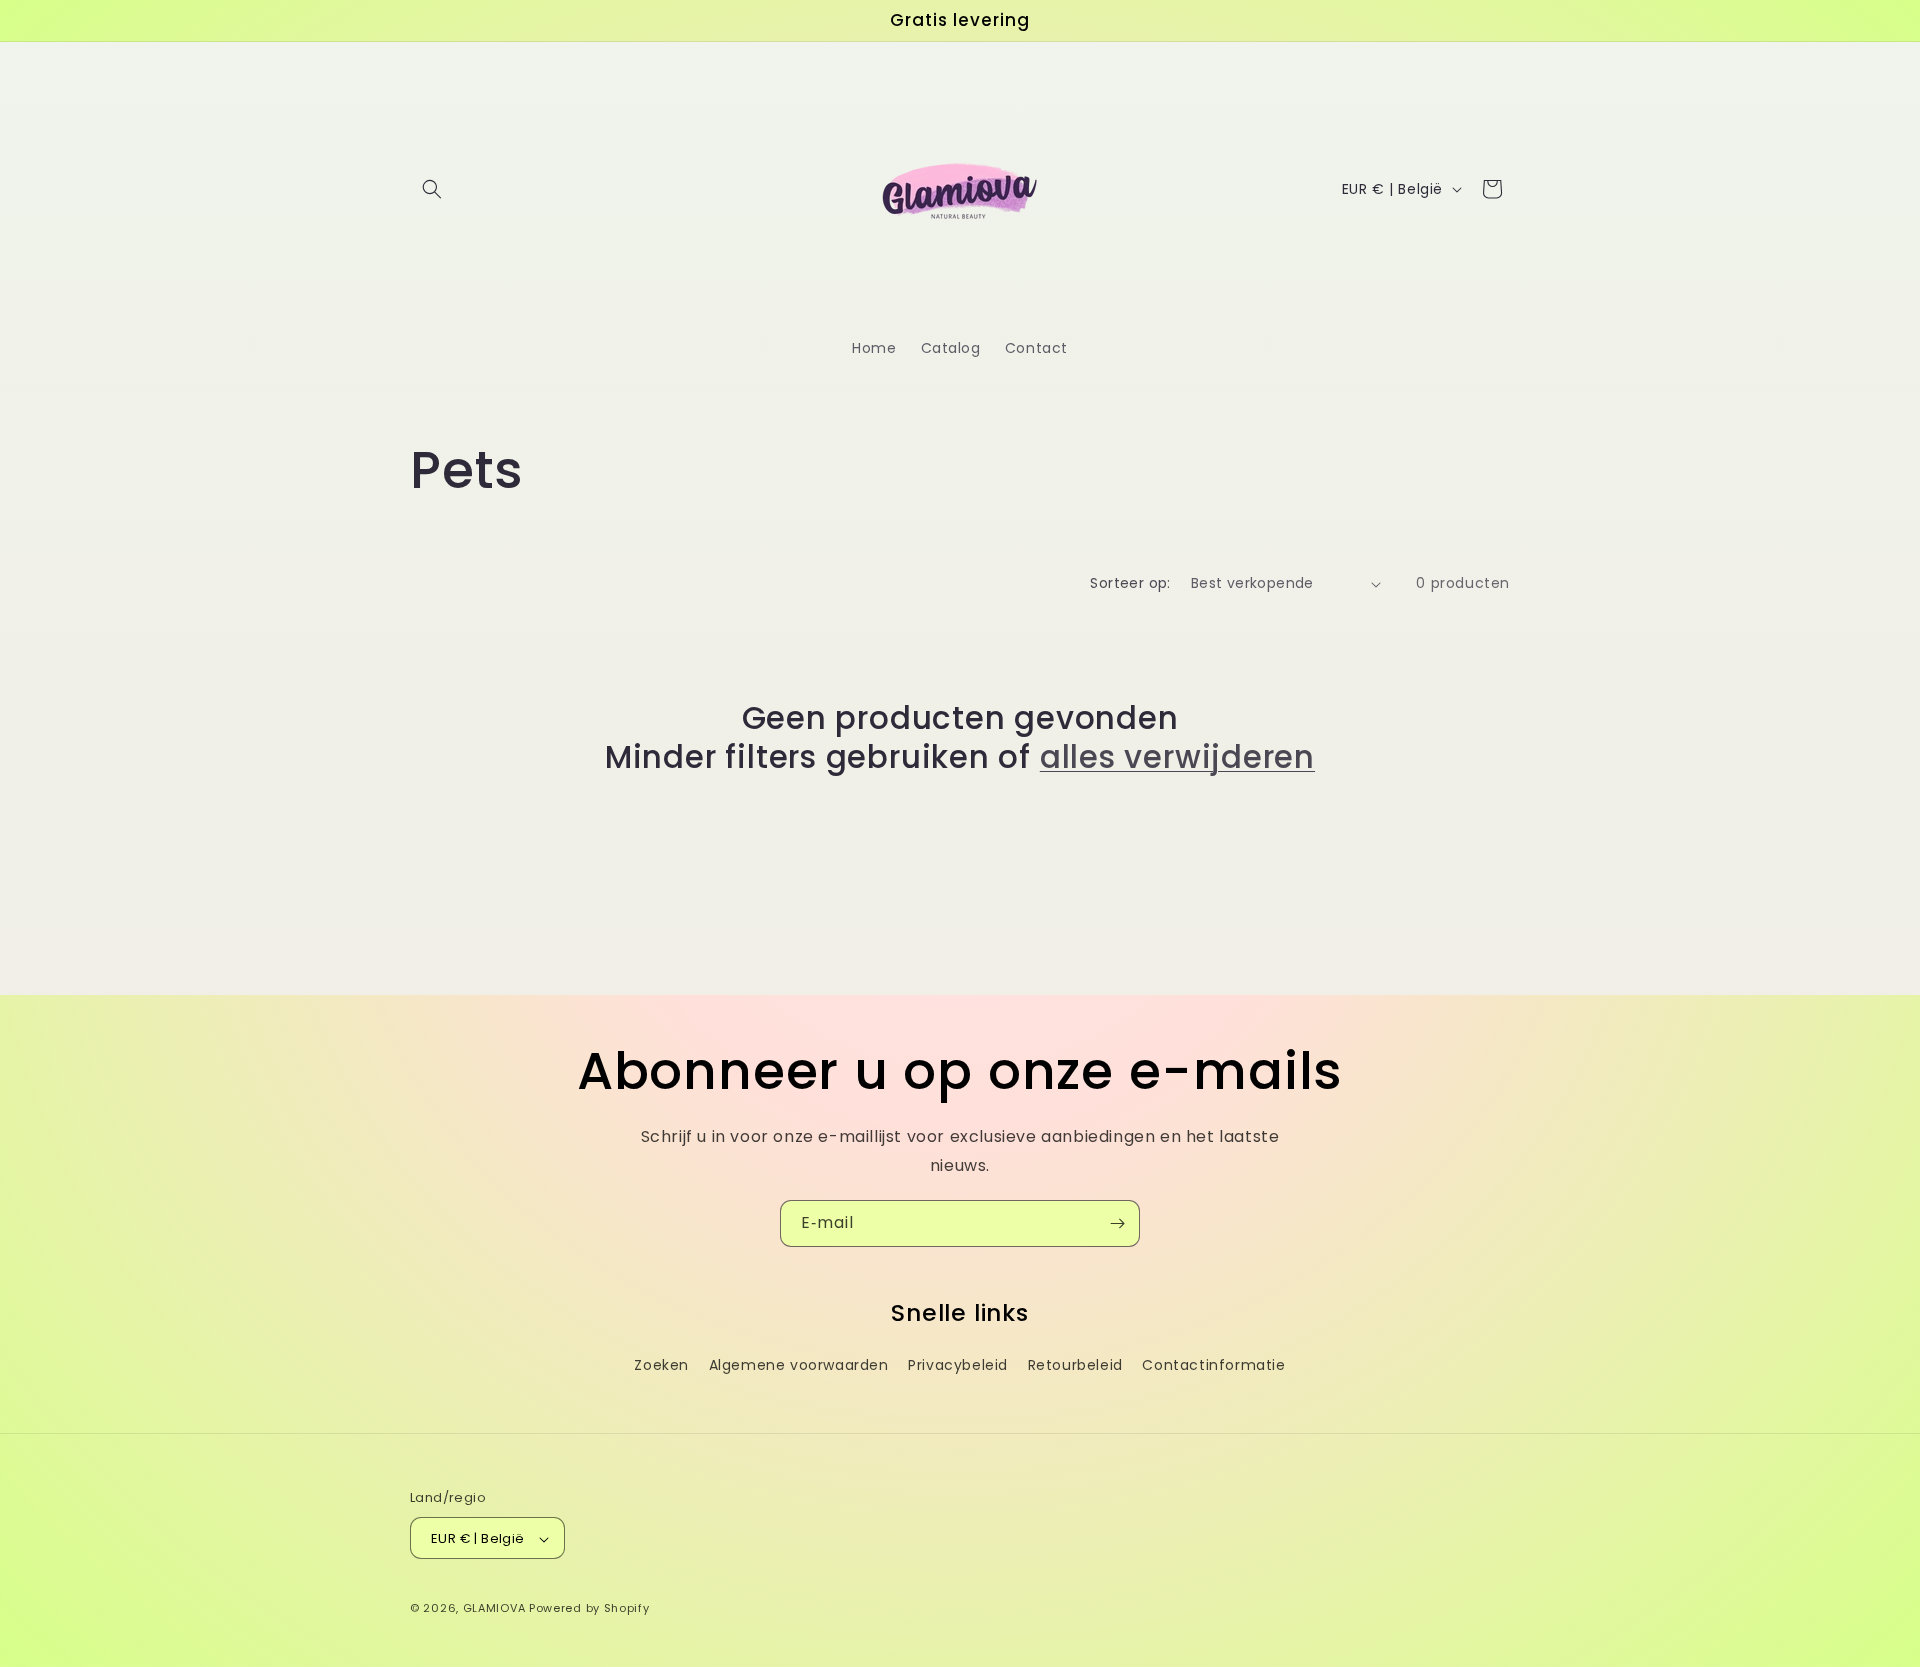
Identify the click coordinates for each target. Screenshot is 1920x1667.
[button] (432, 189)
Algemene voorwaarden (799, 1365)
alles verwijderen (1177, 757)
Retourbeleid (1075, 1365)
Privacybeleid (958, 1365)
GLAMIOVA (494, 1609)
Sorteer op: (1130, 583)
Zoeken (661, 1365)
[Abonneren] (1117, 1223)
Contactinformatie (1213, 1365)
